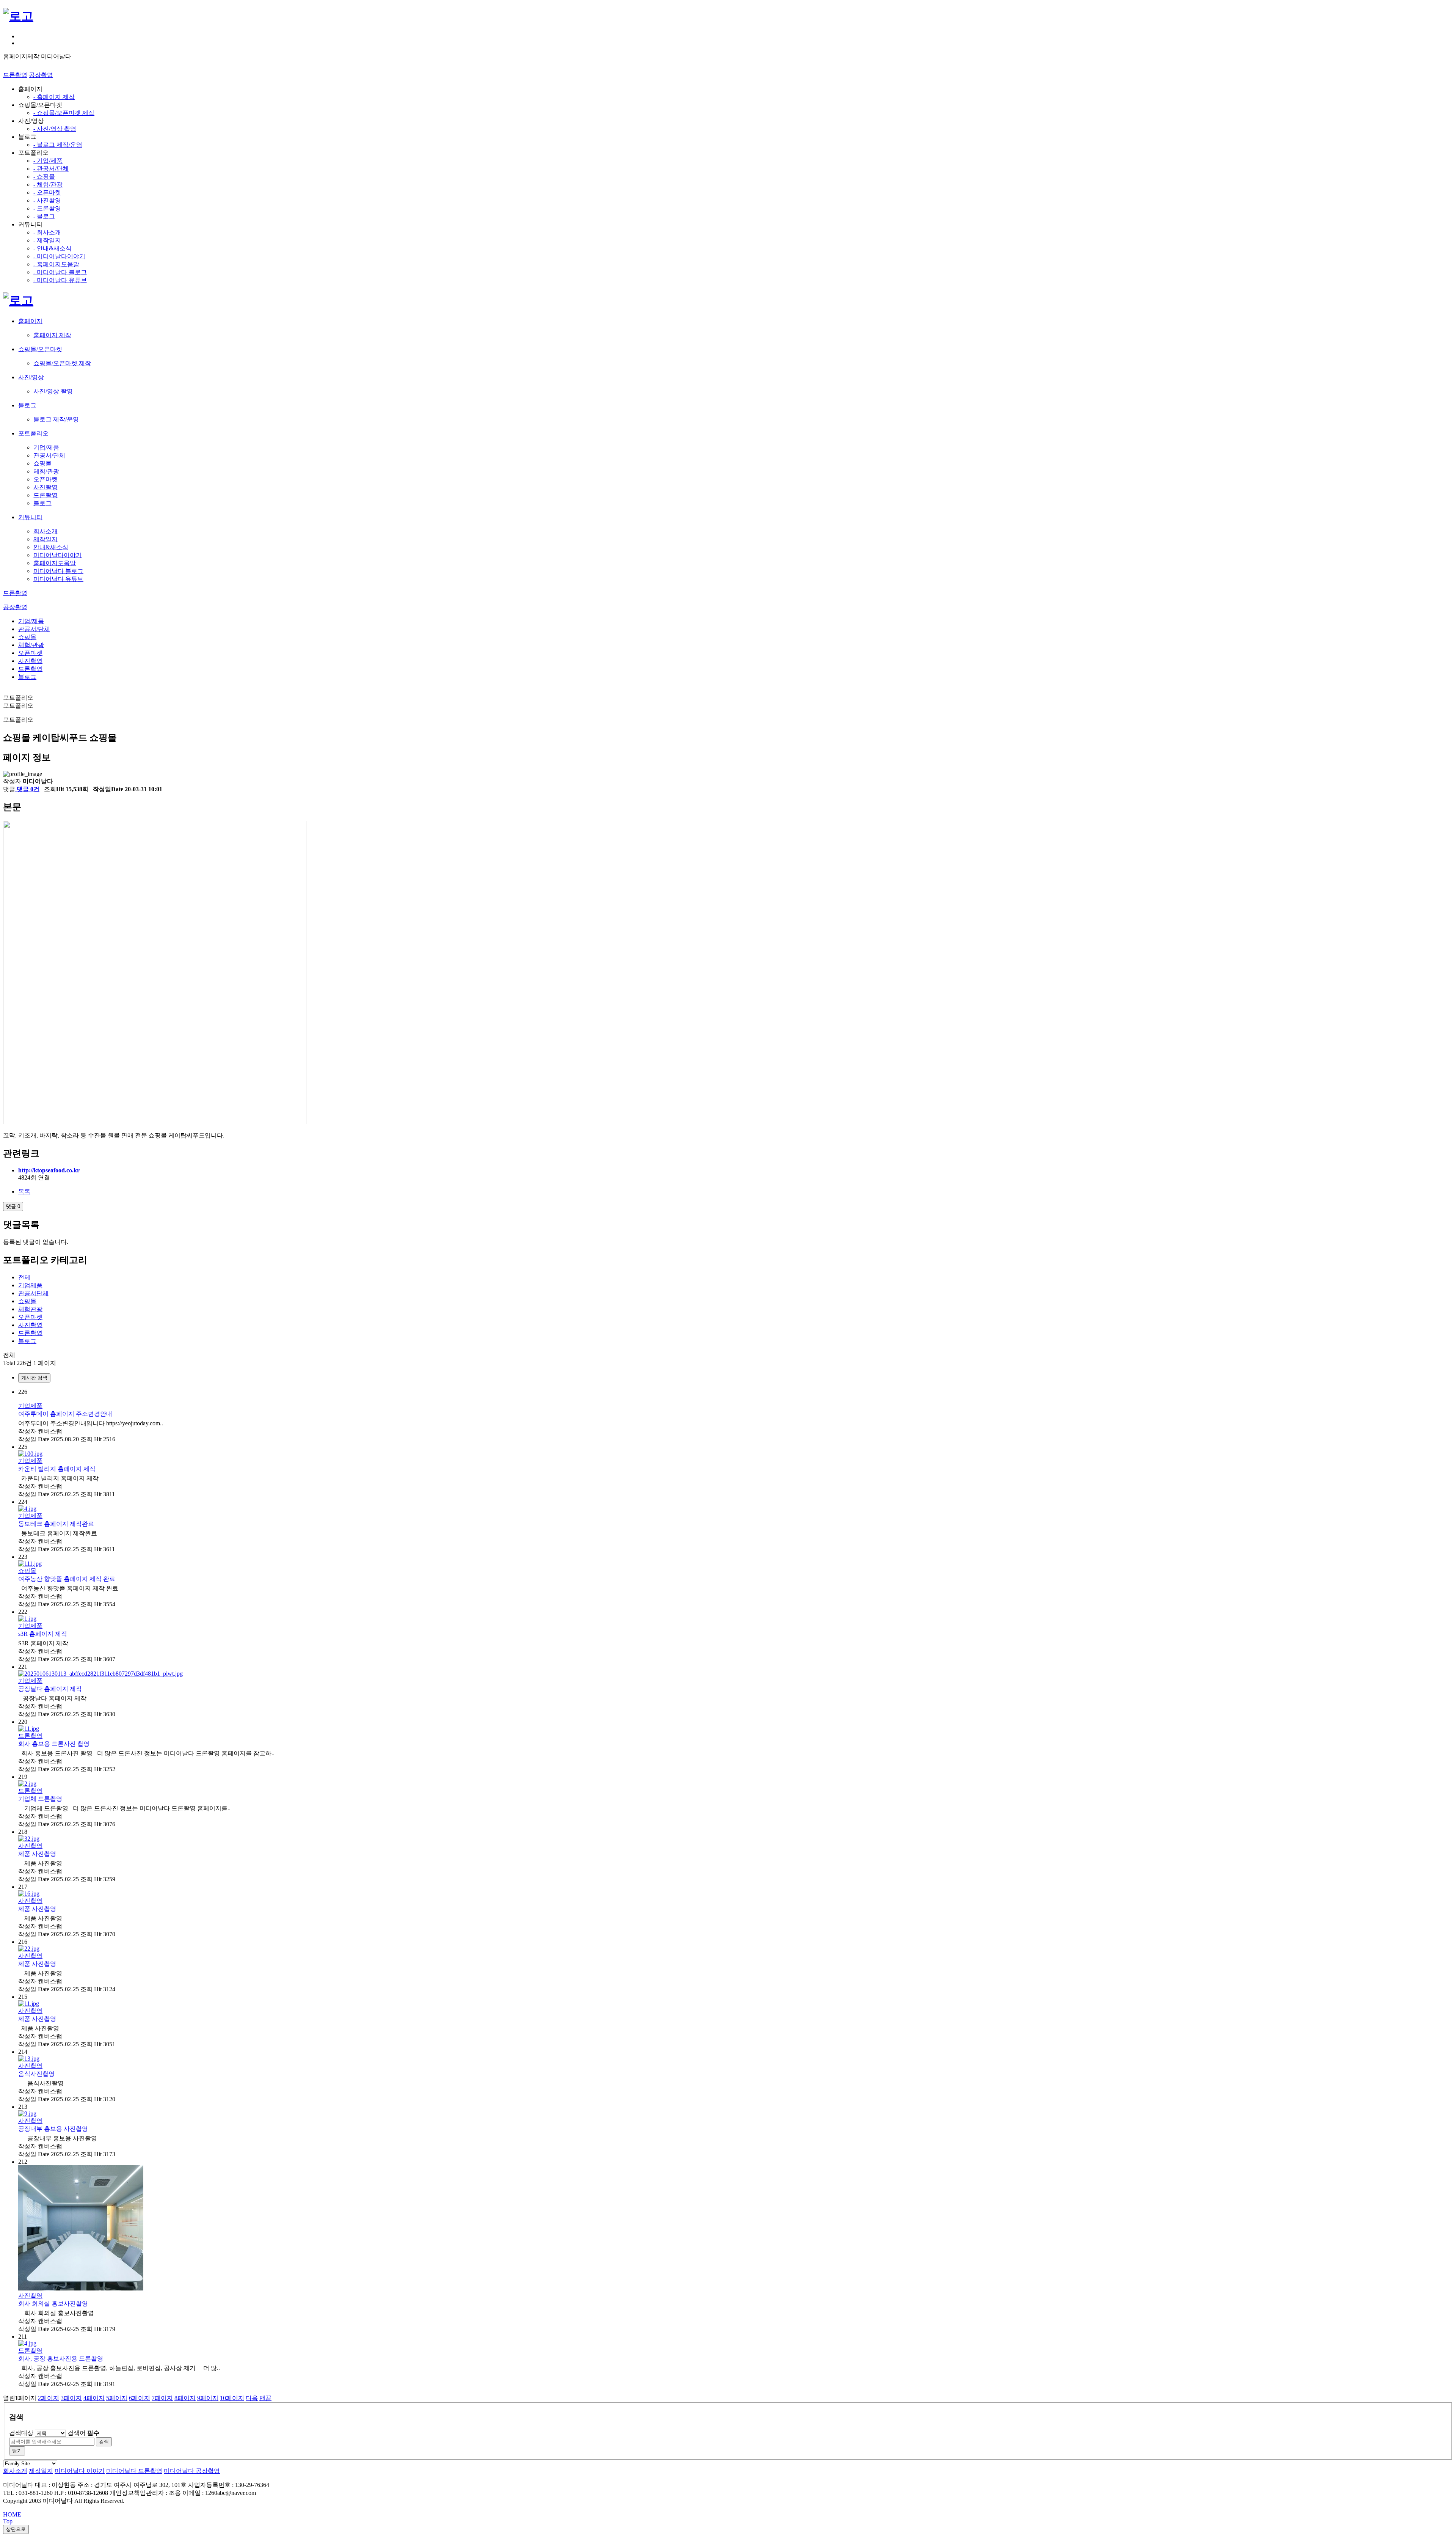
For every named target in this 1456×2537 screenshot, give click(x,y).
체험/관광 (46, 471)
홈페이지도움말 (55, 563)
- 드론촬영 (47, 208)
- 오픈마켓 (47, 192)
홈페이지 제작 (52, 335)
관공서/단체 (49, 455)
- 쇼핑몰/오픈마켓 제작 (64, 113)
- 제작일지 (47, 240)
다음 (252, 2398)
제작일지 (45, 539)
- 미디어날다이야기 (59, 256)
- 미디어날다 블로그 (60, 272)
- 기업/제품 (48, 161)
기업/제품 (46, 447)
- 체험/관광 (48, 185)
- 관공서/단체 (51, 169)
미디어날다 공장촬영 (192, 2471)
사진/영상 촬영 (53, 391)
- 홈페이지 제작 (54, 97)
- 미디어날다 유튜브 (60, 280)
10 (232, 2398)
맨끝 (265, 2398)
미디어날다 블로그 (58, 571)
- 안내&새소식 (53, 248)
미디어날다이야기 (58, 555)
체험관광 (30, 1309)
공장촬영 (41, 75)
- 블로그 (44, 216)
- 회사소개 (47, 232)
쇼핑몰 (42, 463)
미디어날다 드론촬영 (134, 2471)
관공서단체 (33, 1293)
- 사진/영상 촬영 (55, 129)
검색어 (83, 2433)
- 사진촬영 (47, 200)
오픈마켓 (45, 479)
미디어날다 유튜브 (58, 579)
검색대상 (21, 2433)
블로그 (42, 503)
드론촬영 (15, 75)
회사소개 (45, 531)
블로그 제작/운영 (56, 419)
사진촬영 (45, 487)
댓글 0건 (27, 789)
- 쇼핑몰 (44, 177)
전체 (24, 1277)
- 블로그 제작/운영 (58, 145)
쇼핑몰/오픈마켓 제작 (62, 363)
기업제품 (30, 1285)
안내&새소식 (51, 547)
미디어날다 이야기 (80, 2471)
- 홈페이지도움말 (56, 264)
